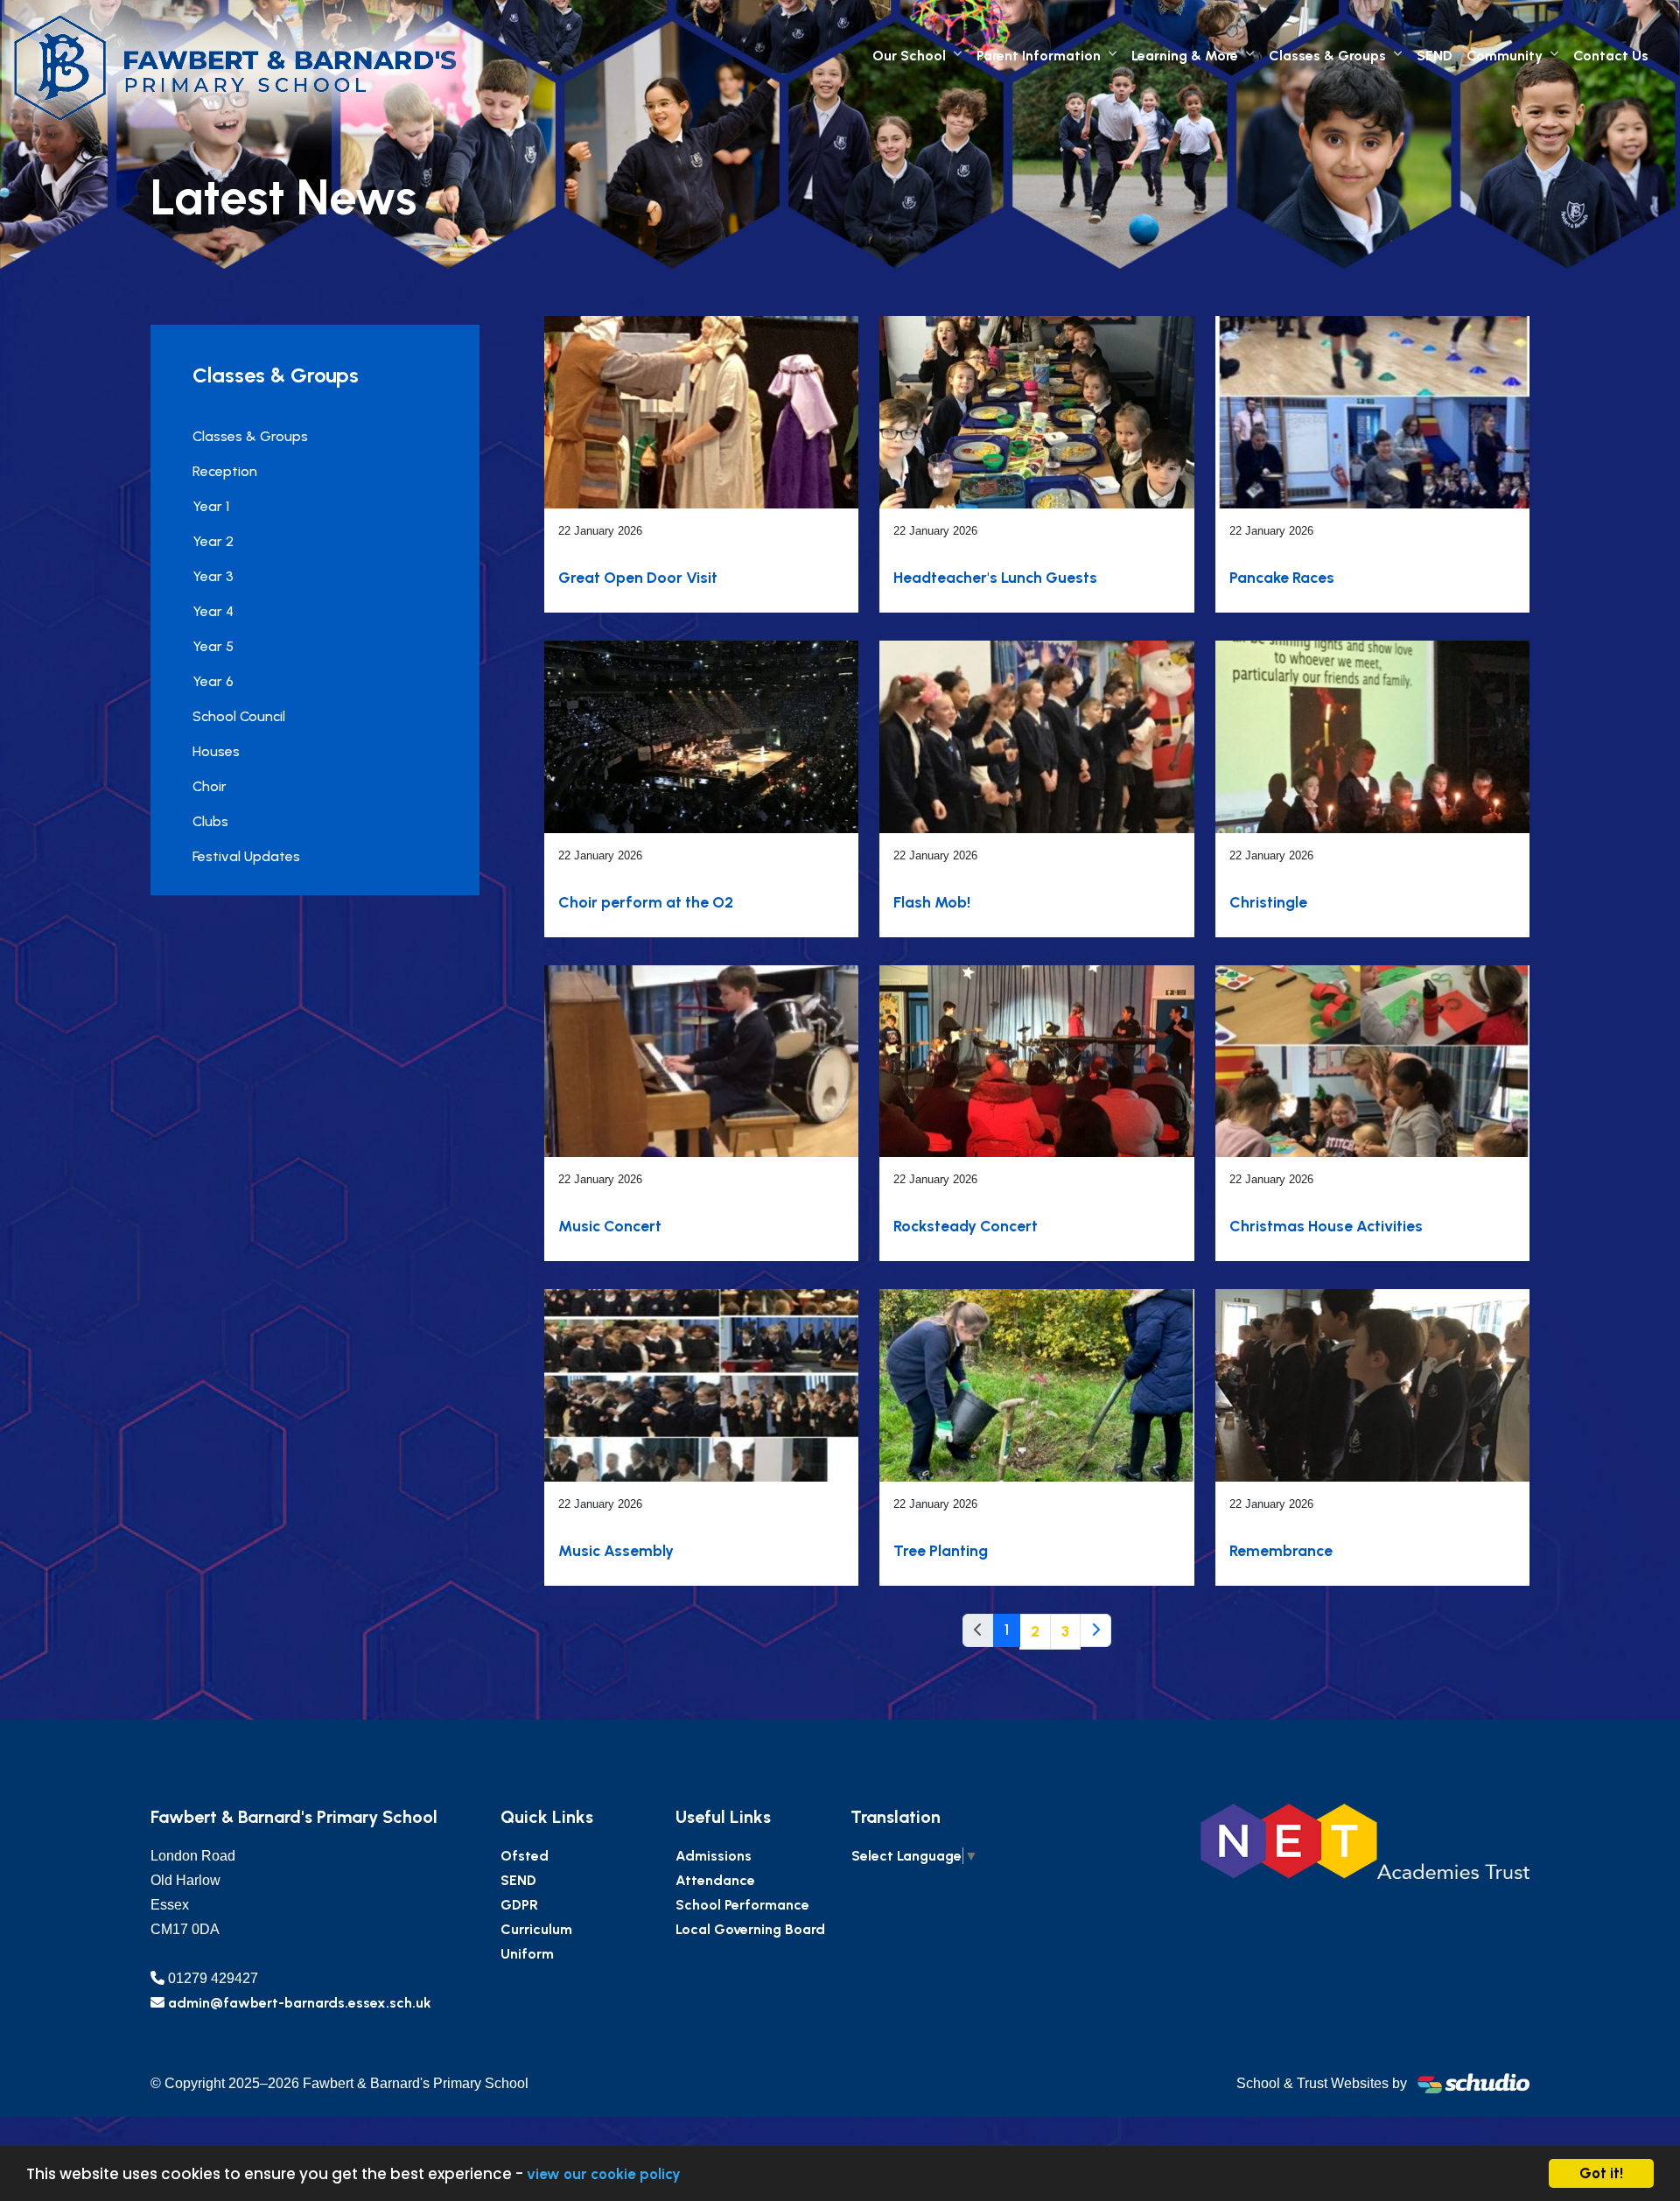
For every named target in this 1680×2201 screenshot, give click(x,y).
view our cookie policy (604, 2174)
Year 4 (213, 611)
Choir (210, 786)
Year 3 (213, 576)
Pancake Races (1282, 577)
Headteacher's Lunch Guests (995, 577)
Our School (909, 56)
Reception (225, 471)
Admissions (714, 1856)
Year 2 (213, 541)
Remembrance (1281, 1550)
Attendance (715, 1880)
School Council (239, 716)
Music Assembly (616, 1550)
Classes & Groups (1327, 56)
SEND (1435, 56)
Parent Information (1039, 56)
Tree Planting (941, 1550)
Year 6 (213, 681)
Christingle (1268, 902)
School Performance (742, 1905)
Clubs (210, 821)
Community (1505, 56)
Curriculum (536, 1929)
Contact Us (1611, 56)
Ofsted (525, 1856)
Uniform (527, 1954)
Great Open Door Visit (638, 577)
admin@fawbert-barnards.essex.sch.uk (300, 2003)
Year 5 (213, 646)
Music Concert (610, 1226)
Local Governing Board (750, 1929)
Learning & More (1185, 56)
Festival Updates (246, 856)
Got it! (1601, 2173)
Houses (216, 751)
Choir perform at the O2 (646, 902)
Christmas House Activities (1326, 1226)
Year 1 (211, 506)
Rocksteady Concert (966, 1226)
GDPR (519, 1905)
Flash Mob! (932, 902)
